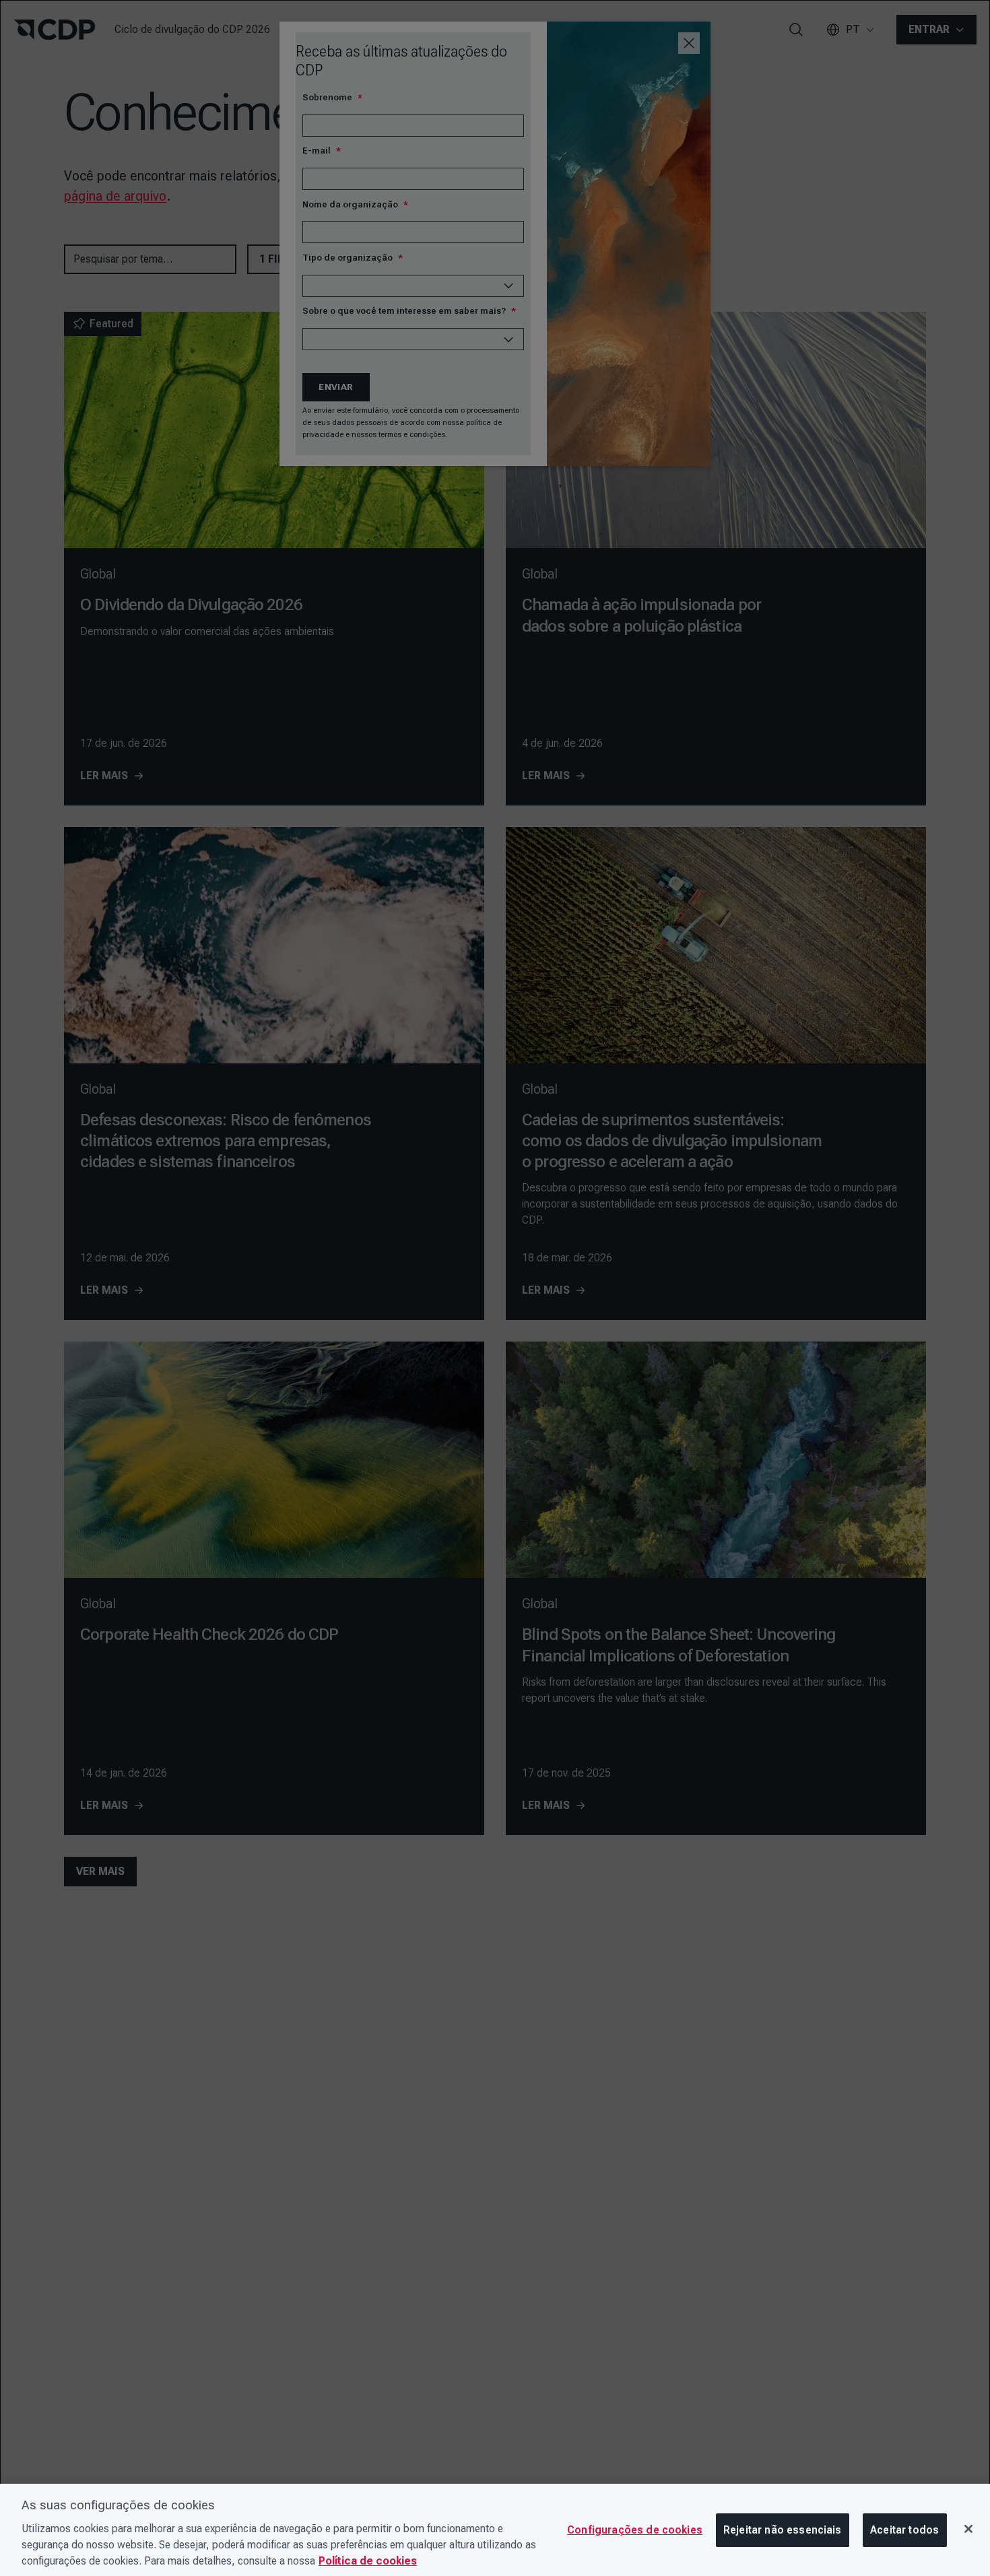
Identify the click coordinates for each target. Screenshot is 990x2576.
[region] (495, 2530)
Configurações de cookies (635, 2530)
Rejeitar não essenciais (783, 2530)
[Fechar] (968, 2529)
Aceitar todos (904, 2530)
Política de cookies (368, 2561)
